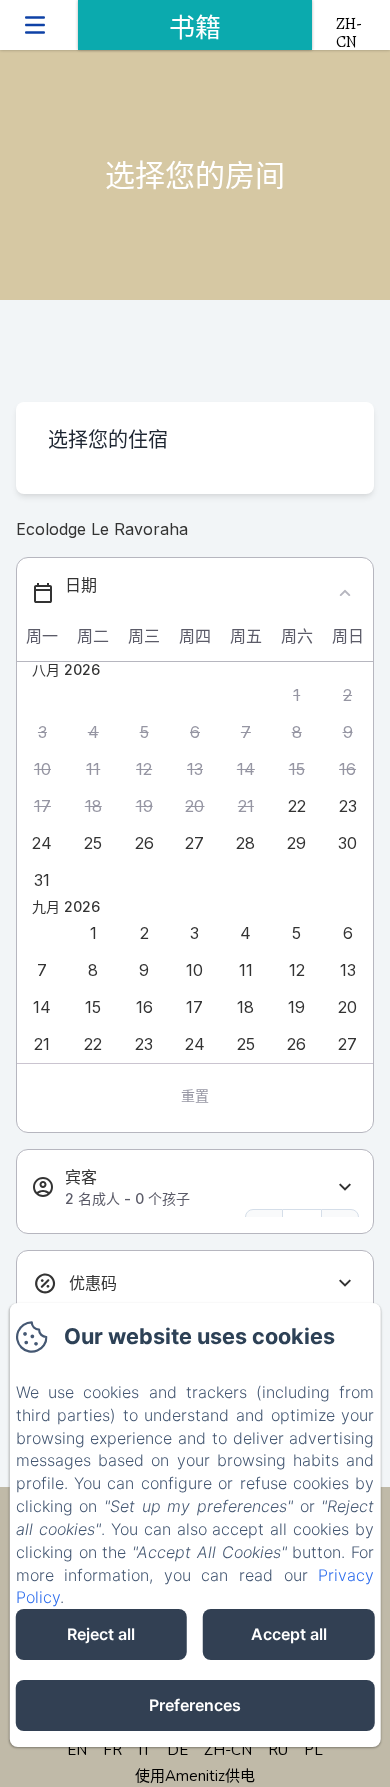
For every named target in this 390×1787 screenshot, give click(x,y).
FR (112, 1750)
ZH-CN (228, 1750)
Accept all (289, 1634)
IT (144, 1750)
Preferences (195, 1705)
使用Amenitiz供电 (195, 1776)
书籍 (195, 28)
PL (313, 1750)
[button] (296, 695)
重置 (195, 1095)
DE (177, 1750)
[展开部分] (345, 1187)
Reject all (101, 1634)
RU (278, 1750)
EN (77, 1750)
